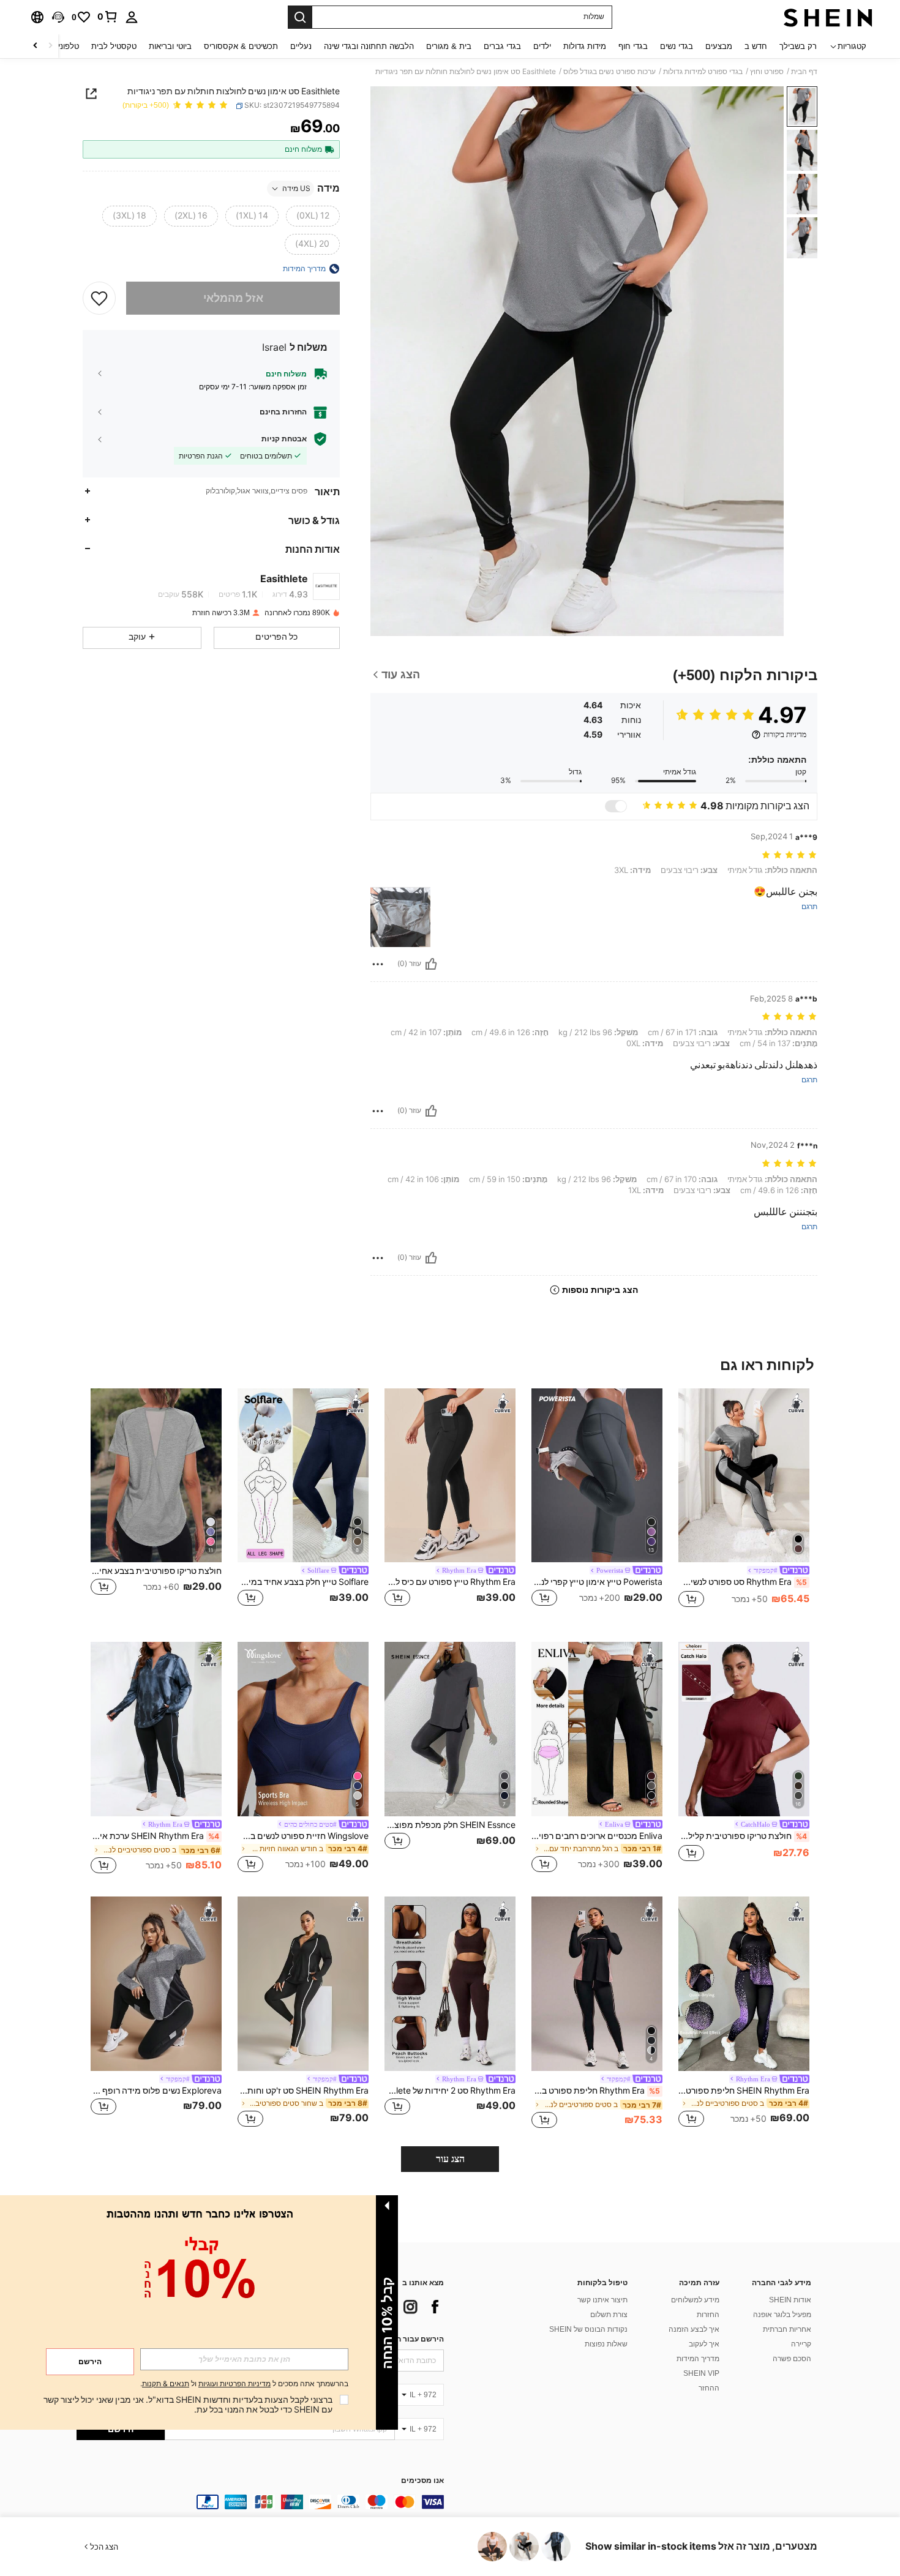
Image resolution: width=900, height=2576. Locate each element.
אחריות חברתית (787, 2329)
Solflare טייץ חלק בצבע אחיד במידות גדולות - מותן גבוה (303, 1582)
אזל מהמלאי (233, 298)
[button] (58, 17)
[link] (108, 17)
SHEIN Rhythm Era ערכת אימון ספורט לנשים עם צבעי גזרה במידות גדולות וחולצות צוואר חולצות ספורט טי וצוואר (155, 1836)
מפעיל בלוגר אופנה (782, 2315)
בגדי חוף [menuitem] (633, 46)
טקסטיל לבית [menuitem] (114, 46)
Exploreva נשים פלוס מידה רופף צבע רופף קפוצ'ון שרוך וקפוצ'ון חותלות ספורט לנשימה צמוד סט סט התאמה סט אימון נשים (156, 2091)
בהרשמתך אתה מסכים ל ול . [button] (244, 2384)
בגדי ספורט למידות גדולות (703, 72)
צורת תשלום (609, 2315)
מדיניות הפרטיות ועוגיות (234, 2384)
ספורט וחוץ (767, 72)
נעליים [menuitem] (301, 46)
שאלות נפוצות (606, 2344)
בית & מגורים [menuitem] (449, 46)
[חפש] (300, 17)
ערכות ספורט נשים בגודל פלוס (609, 72)
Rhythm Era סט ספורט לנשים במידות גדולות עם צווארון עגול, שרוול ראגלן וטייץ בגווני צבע (743, 1582)
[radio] (313, 216)
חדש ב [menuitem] (756, 46)
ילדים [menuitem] (542, 46)
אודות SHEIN (790, 2300)
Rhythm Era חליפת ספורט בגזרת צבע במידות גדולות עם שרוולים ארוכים (596, 2091)
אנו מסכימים (422, 2481)
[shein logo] (828, 17)
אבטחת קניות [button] (284, 439)
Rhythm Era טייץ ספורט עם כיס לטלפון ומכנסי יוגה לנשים (450, 1582)
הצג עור (450, 2159)
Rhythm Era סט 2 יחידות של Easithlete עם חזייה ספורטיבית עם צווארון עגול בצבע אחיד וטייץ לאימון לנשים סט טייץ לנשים (450, 2091)
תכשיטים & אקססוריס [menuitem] (241, 46)
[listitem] (744, 1506)
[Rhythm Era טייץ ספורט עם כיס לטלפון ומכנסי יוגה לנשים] (450, 1476)
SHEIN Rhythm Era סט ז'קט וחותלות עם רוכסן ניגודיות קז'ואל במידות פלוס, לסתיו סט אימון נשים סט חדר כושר (303, 2091)
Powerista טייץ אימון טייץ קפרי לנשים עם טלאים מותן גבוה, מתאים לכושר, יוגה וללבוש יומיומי (597, 1582)
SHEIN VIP (701, 2373)
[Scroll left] (50, 46)
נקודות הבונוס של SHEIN (588, 2329)
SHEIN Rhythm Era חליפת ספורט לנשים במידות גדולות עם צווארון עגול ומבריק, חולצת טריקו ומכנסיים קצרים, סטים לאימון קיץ (744, 2091)
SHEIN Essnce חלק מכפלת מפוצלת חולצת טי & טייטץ (450, 1825)
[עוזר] (431, 964)
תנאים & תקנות (166, 2384)
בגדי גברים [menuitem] (502, 46)
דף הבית (804, 72)
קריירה (801, 2344)
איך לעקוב (704, 2344)
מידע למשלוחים (695, 2300)
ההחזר (709, 2388)
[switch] (616, 806)
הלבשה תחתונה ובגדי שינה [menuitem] (369, 46)
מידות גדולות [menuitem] (585, 46)
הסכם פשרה (792, 2359)
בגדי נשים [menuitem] (677, 46)
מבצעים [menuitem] (719, 46)
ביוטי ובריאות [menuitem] (170, 46)
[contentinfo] (260, 2502)
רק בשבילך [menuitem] (798, 46)
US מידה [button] (296, 189)
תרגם (809, 907)
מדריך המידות (698, 2359)
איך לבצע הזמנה (694, 2329)
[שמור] (99, 298)
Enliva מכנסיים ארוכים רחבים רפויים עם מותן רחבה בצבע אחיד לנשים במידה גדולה (597, 1836)
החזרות (708, 2315)
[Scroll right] (36, 46)
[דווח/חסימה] (378, 964)
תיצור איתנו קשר (602, 2300)
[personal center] (132, 17)
